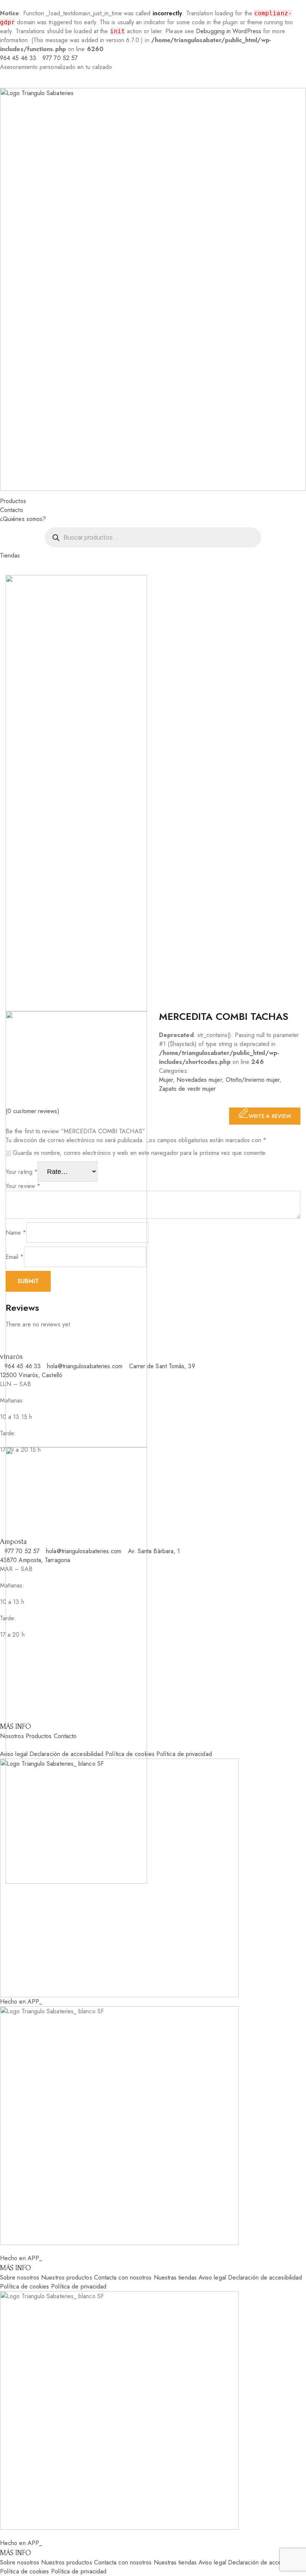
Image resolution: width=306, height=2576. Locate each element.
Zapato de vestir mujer (188, 1089)
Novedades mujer (199, 1080)
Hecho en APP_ (21, 2002)
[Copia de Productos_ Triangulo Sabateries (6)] (76, 1665)
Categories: (174, 1071)
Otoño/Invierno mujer (253, 1080)
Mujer (166, 1080)
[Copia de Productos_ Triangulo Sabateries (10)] (76, 1229)
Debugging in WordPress (229, 31)
